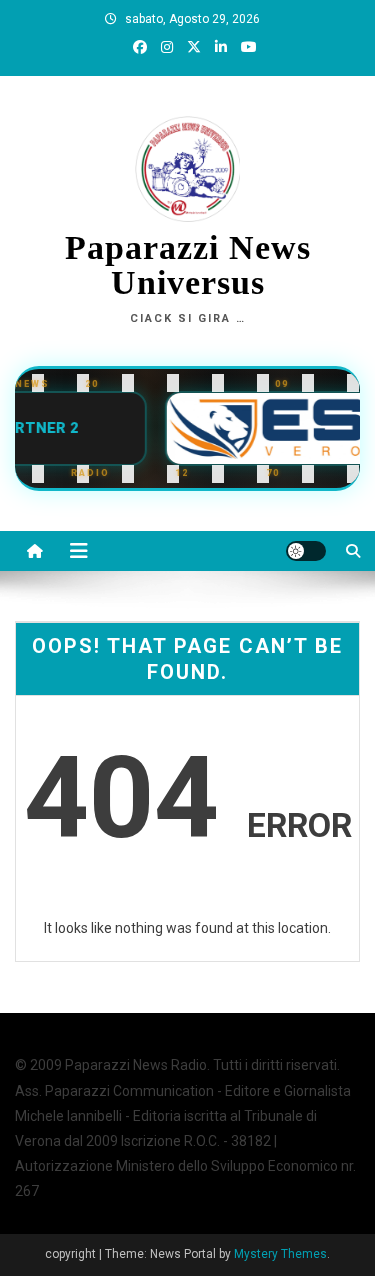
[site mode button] (306, 551)
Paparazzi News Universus (188, 265)
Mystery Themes (280, 1254)
